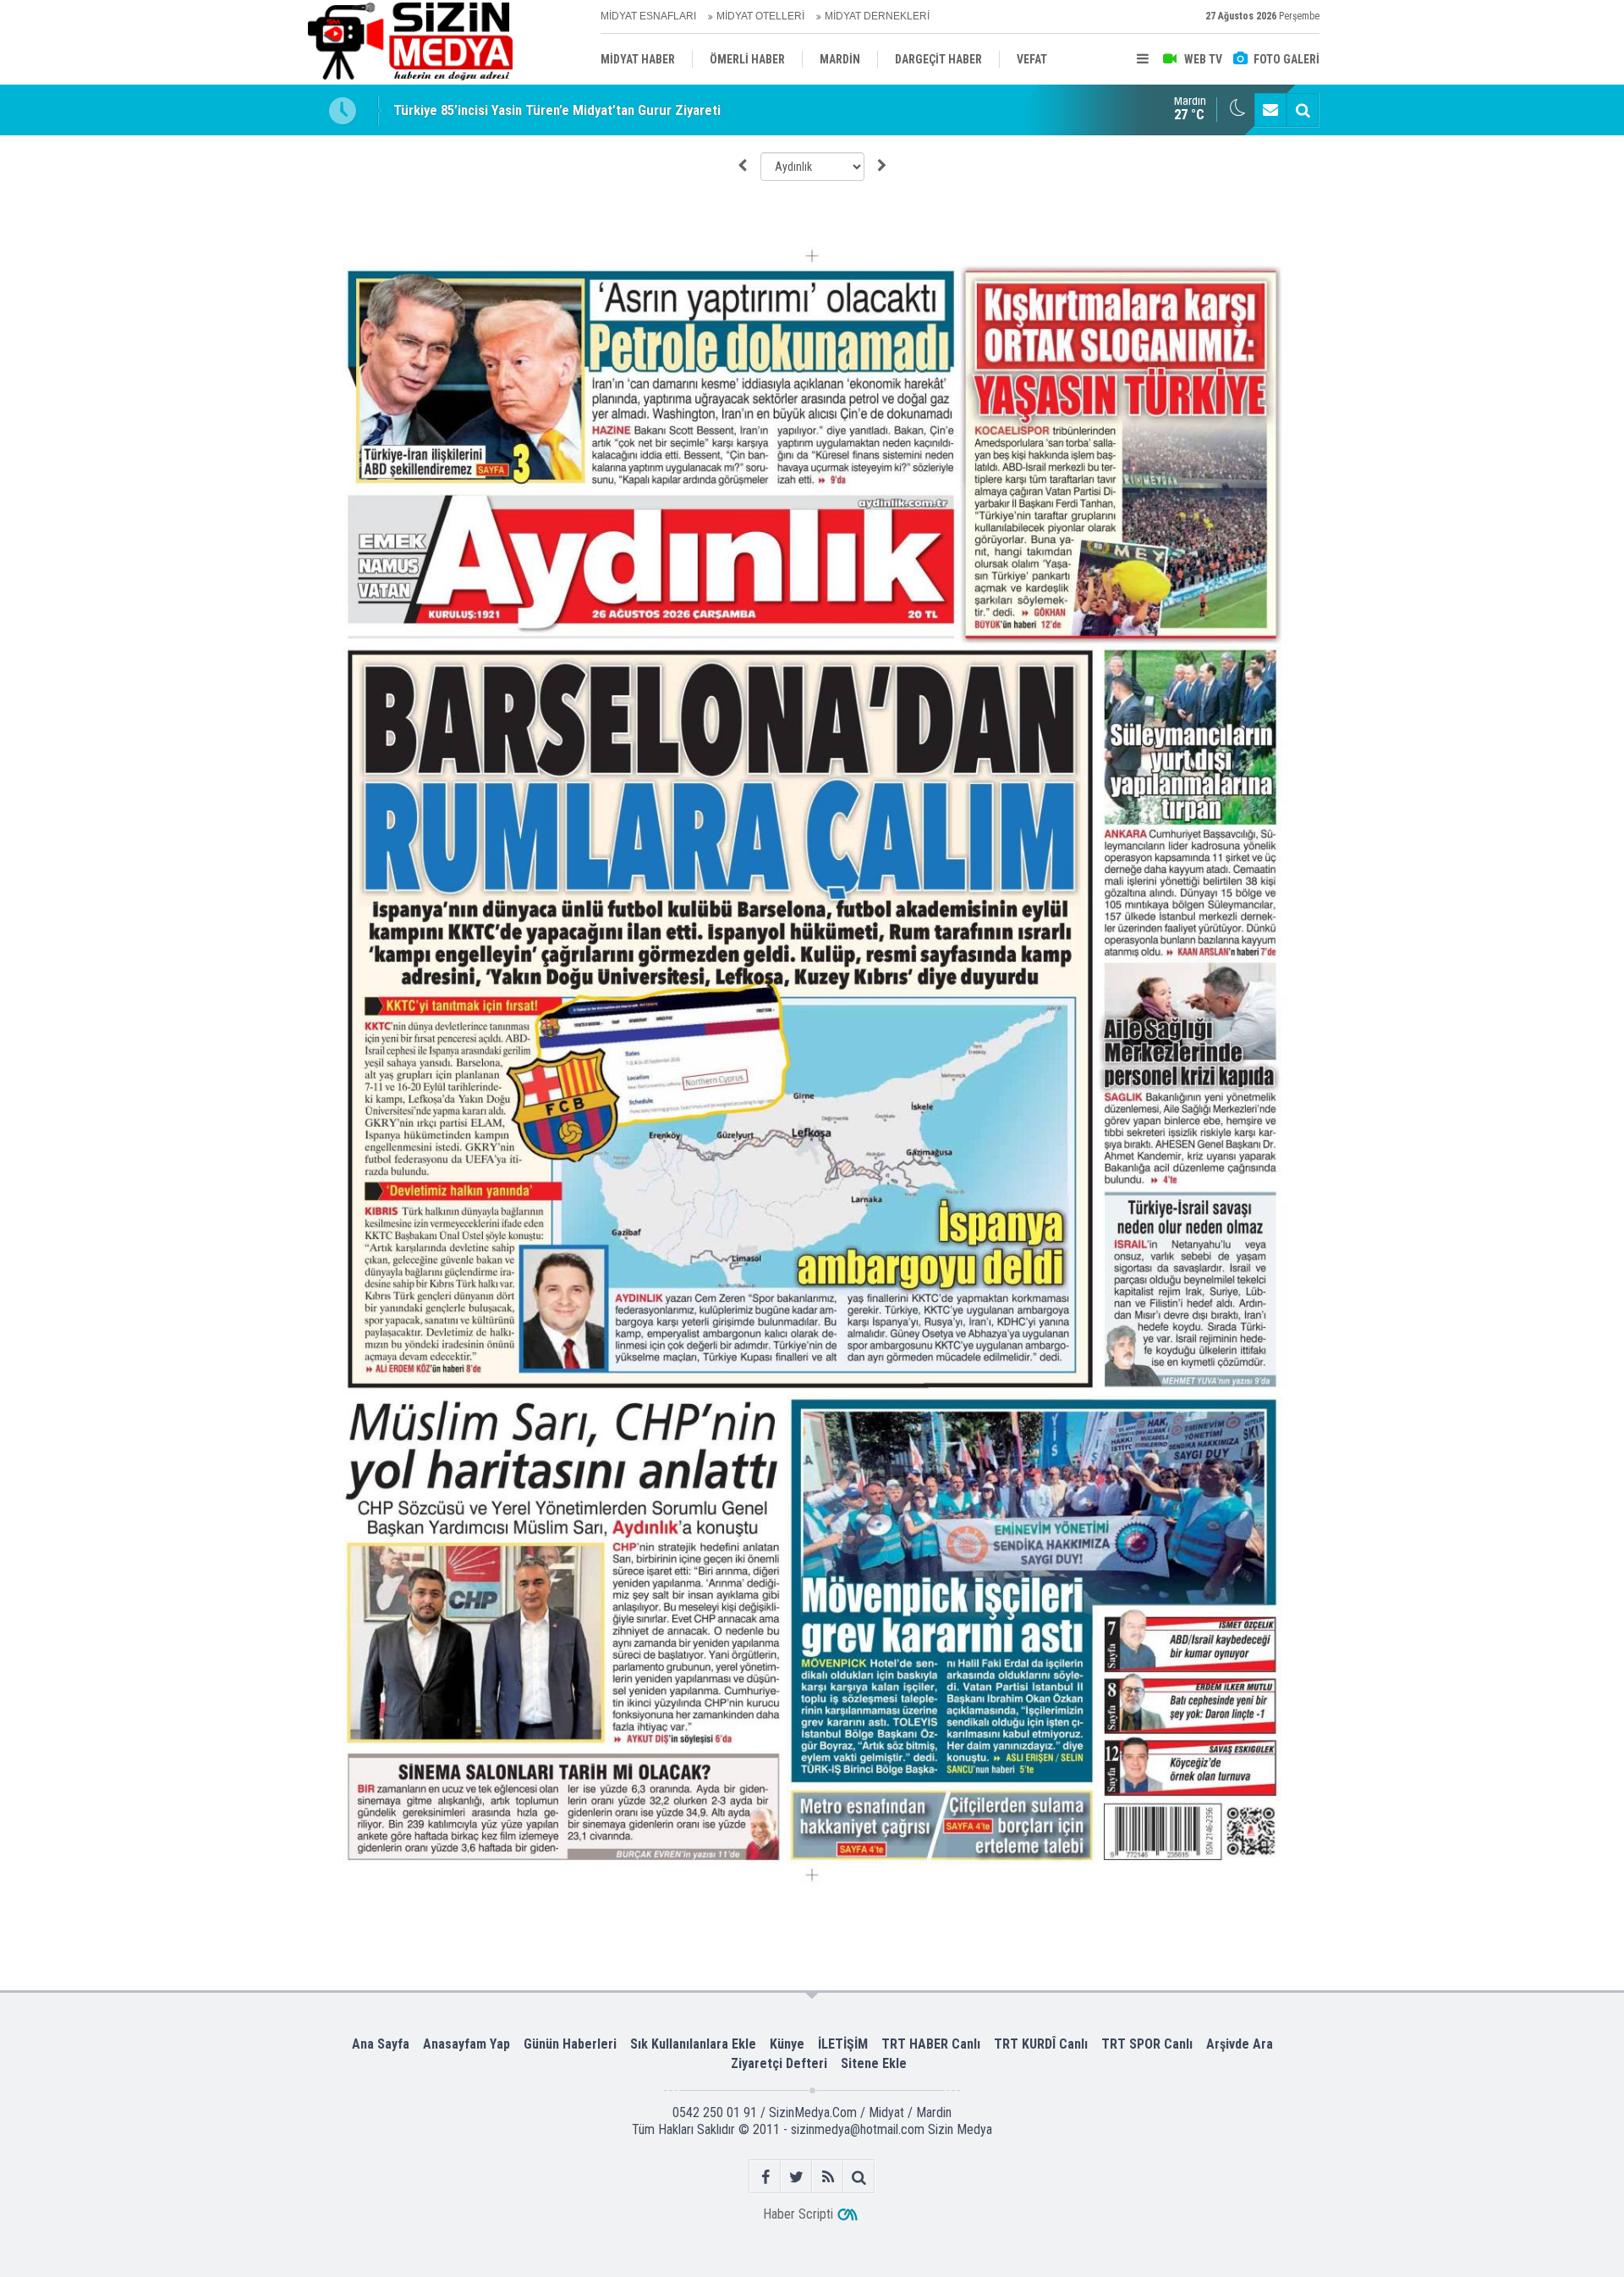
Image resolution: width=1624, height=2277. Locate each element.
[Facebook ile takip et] (765, 2177)
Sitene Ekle (874, 2063)
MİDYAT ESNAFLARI (648, 16)
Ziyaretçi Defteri (779, 2063)
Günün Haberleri (570, 2044)
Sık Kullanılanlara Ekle (693, 2044)
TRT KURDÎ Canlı (1041, 2044)
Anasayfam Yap (466, 2044)
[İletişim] (1270, 110)
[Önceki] (742, 166)
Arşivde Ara (1240, 2044)
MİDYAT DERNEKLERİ (877, 16)
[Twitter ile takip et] (796, 2177)
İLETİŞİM (843, 2044)
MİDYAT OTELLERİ (760, 16)
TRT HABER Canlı (931, 2044)
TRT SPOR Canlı (1147, 2044)
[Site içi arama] (1303, 110)
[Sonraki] (882, 166)
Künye (787, 2044)
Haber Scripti (798, 2214)
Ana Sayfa (381, 2044)
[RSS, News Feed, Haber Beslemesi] (828, 2177)
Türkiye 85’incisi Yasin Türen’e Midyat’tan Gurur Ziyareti (557, 110)
